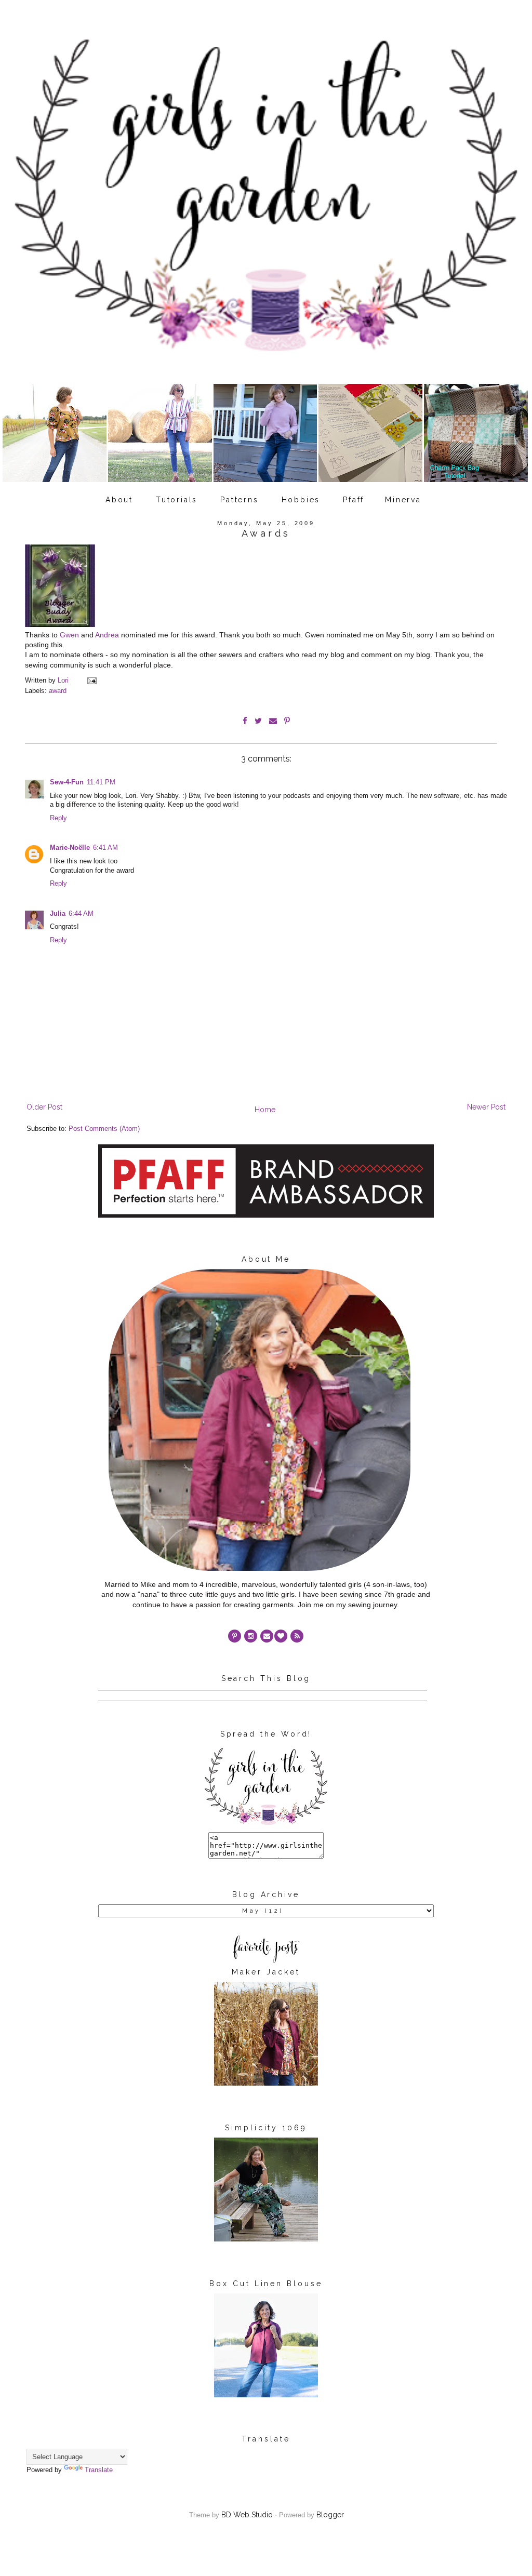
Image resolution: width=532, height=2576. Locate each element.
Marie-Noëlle (70, 848)
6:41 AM (105, 848)
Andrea (107, 635)
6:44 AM (81, 914)
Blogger (330, 2515)
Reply (58, 818)
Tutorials (177, 500)
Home (265, 1110)
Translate (99, 2470)
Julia (58, 914)
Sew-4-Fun (67, 782)
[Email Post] (91, 680)
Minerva (403, 500)
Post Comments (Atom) (104, 1129)
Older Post (44, 1107)
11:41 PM (101, 782)
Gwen (69, 635)
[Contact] (267, 1636)
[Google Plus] (281, 1636)
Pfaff (354, 500)
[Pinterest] (235, 1636)
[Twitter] (297, 1636)
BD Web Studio (247, 2515)
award (58, 691)
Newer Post (486, 1107)
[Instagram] (251, 1636)
